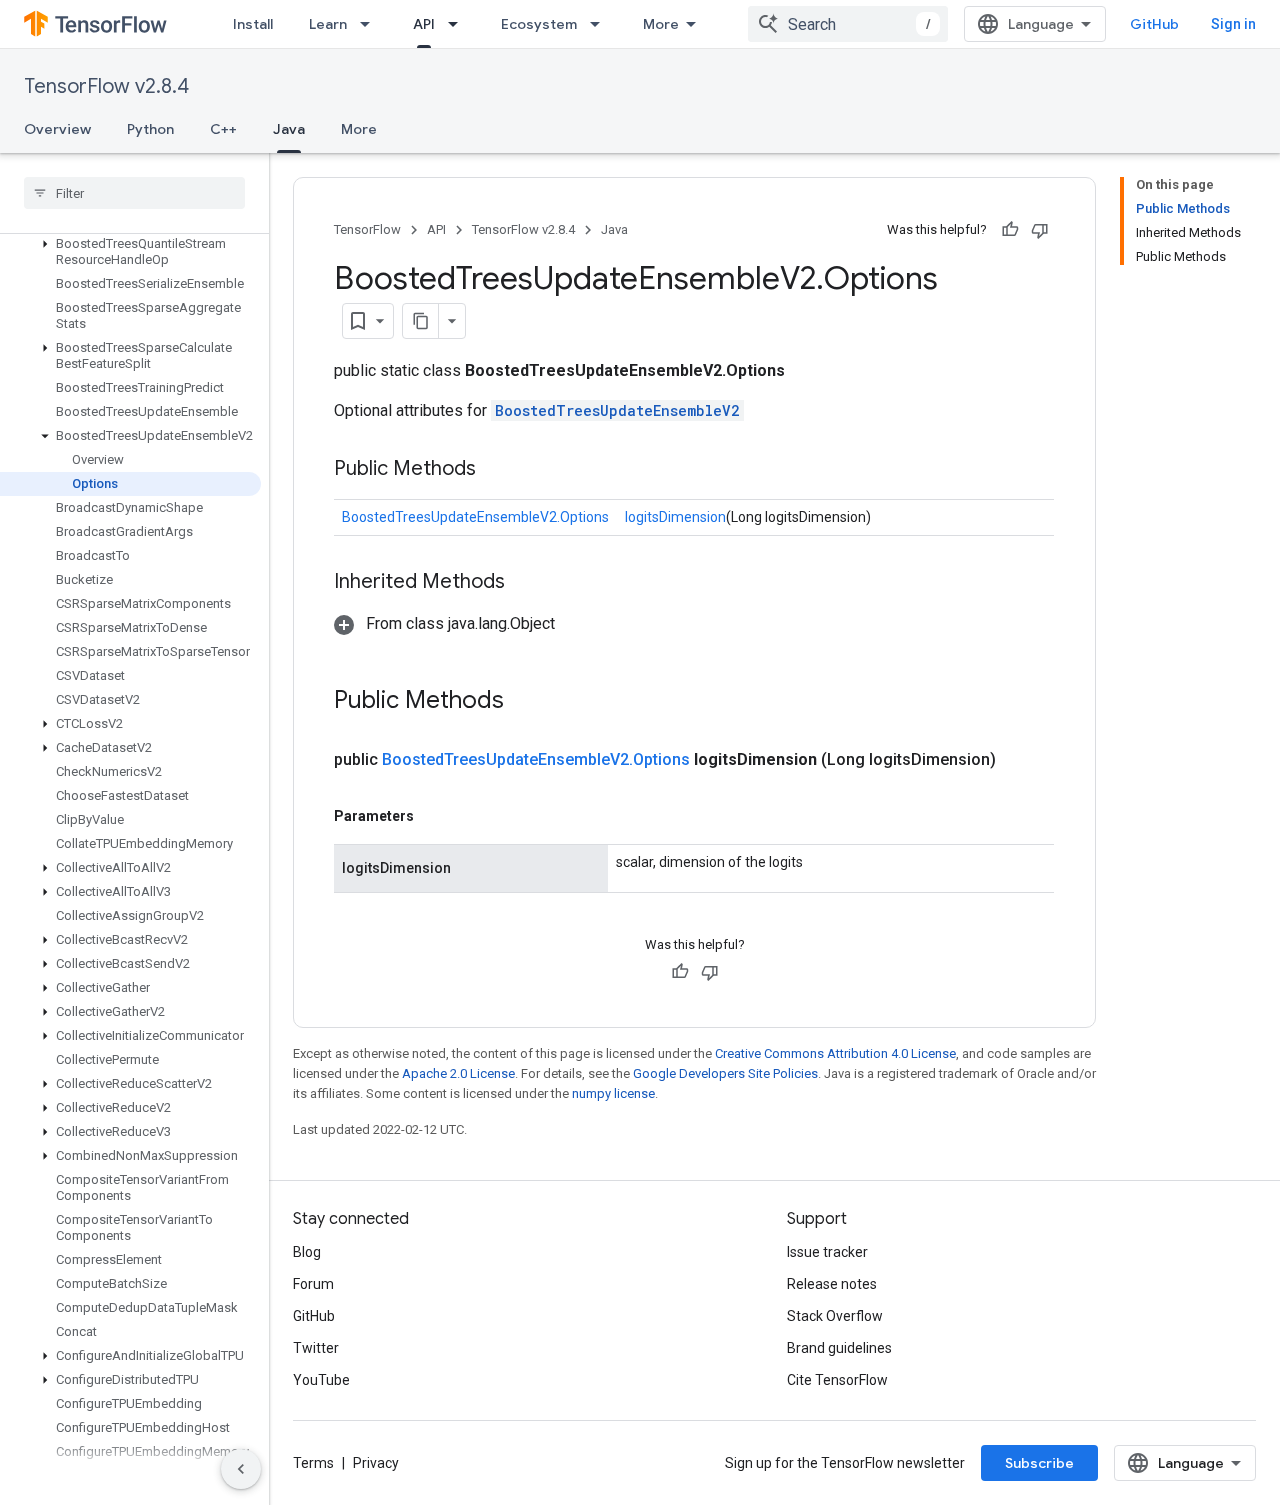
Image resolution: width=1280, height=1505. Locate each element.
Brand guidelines (839, 1348)
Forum (313, 1284)
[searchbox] (134, 193)
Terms (313, 1463)
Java (289, 129)
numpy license (613, 1093)
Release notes (832, 1284)
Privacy (376, 1463)
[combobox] (848, 24)
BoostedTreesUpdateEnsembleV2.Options (475, 517)
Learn (328, 24)
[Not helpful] (1040, 230)
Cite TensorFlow (837, 1380)
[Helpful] (1010, 230)
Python (150, 129)
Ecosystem (539, 24)
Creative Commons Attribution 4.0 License (835, 1053)
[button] (130, 252)
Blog (307, 1252)
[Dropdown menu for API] (459, 24)
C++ (223, 129)
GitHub (1154, 24)
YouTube (321, 1380)
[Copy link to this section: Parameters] (434, 816)
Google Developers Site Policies (725, 1073)
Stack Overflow (835, 1316)
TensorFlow (367, 229)
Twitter (316, 1348)
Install (253, 24)
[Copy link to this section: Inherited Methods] (525, 583)
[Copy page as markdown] (421, 321)
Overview (57, 129)
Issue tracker (827, 1252)
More (661, 24)
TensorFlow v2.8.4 (106, 86)
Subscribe (1039, 1463)
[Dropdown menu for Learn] (371, 24)
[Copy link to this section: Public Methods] (496, 470)
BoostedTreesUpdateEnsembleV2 (617, 410)
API (424, 24)
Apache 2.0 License (458, 1073)
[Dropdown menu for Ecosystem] (601, 24)
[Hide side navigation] (241, 1469)
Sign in (1233, 24)
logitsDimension (675, 517)
